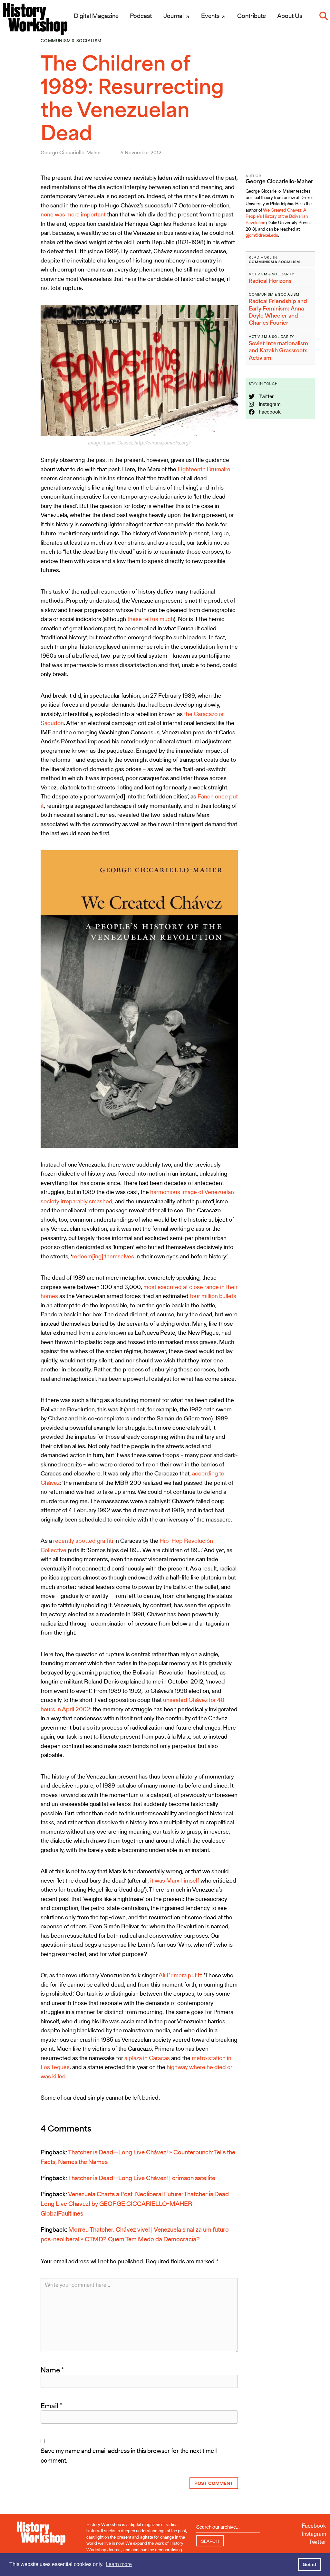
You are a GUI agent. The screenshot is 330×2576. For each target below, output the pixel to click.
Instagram (269, 404)
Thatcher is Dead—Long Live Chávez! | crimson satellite (142, 2178)
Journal (174, 16)
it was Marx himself (175, 1880)
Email (51, 2406)
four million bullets (213, 1296)
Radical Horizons (270, 281)
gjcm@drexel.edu (262, 235)
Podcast (141, 16)
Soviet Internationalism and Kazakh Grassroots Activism (278, 351)
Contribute (252, 16)
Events (211, 16)
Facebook (269, 412)
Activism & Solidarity (272, 274)
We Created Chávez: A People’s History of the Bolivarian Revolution (277, 216)
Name (52, 2370)
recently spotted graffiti (83, 1541)
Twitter (266, 396)
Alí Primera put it (180, 1975)
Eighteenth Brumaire (204, 469)
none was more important (73, 214)
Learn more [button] (119, 2564)
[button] (324, 16)
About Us (290, 16)
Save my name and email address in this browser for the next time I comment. (129, 2456)
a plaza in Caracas (147, 2058)
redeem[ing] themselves (103, 1256)
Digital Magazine (96, 16)
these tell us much (150, 619)
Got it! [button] (310, 2564)
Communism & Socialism (71, 41)
